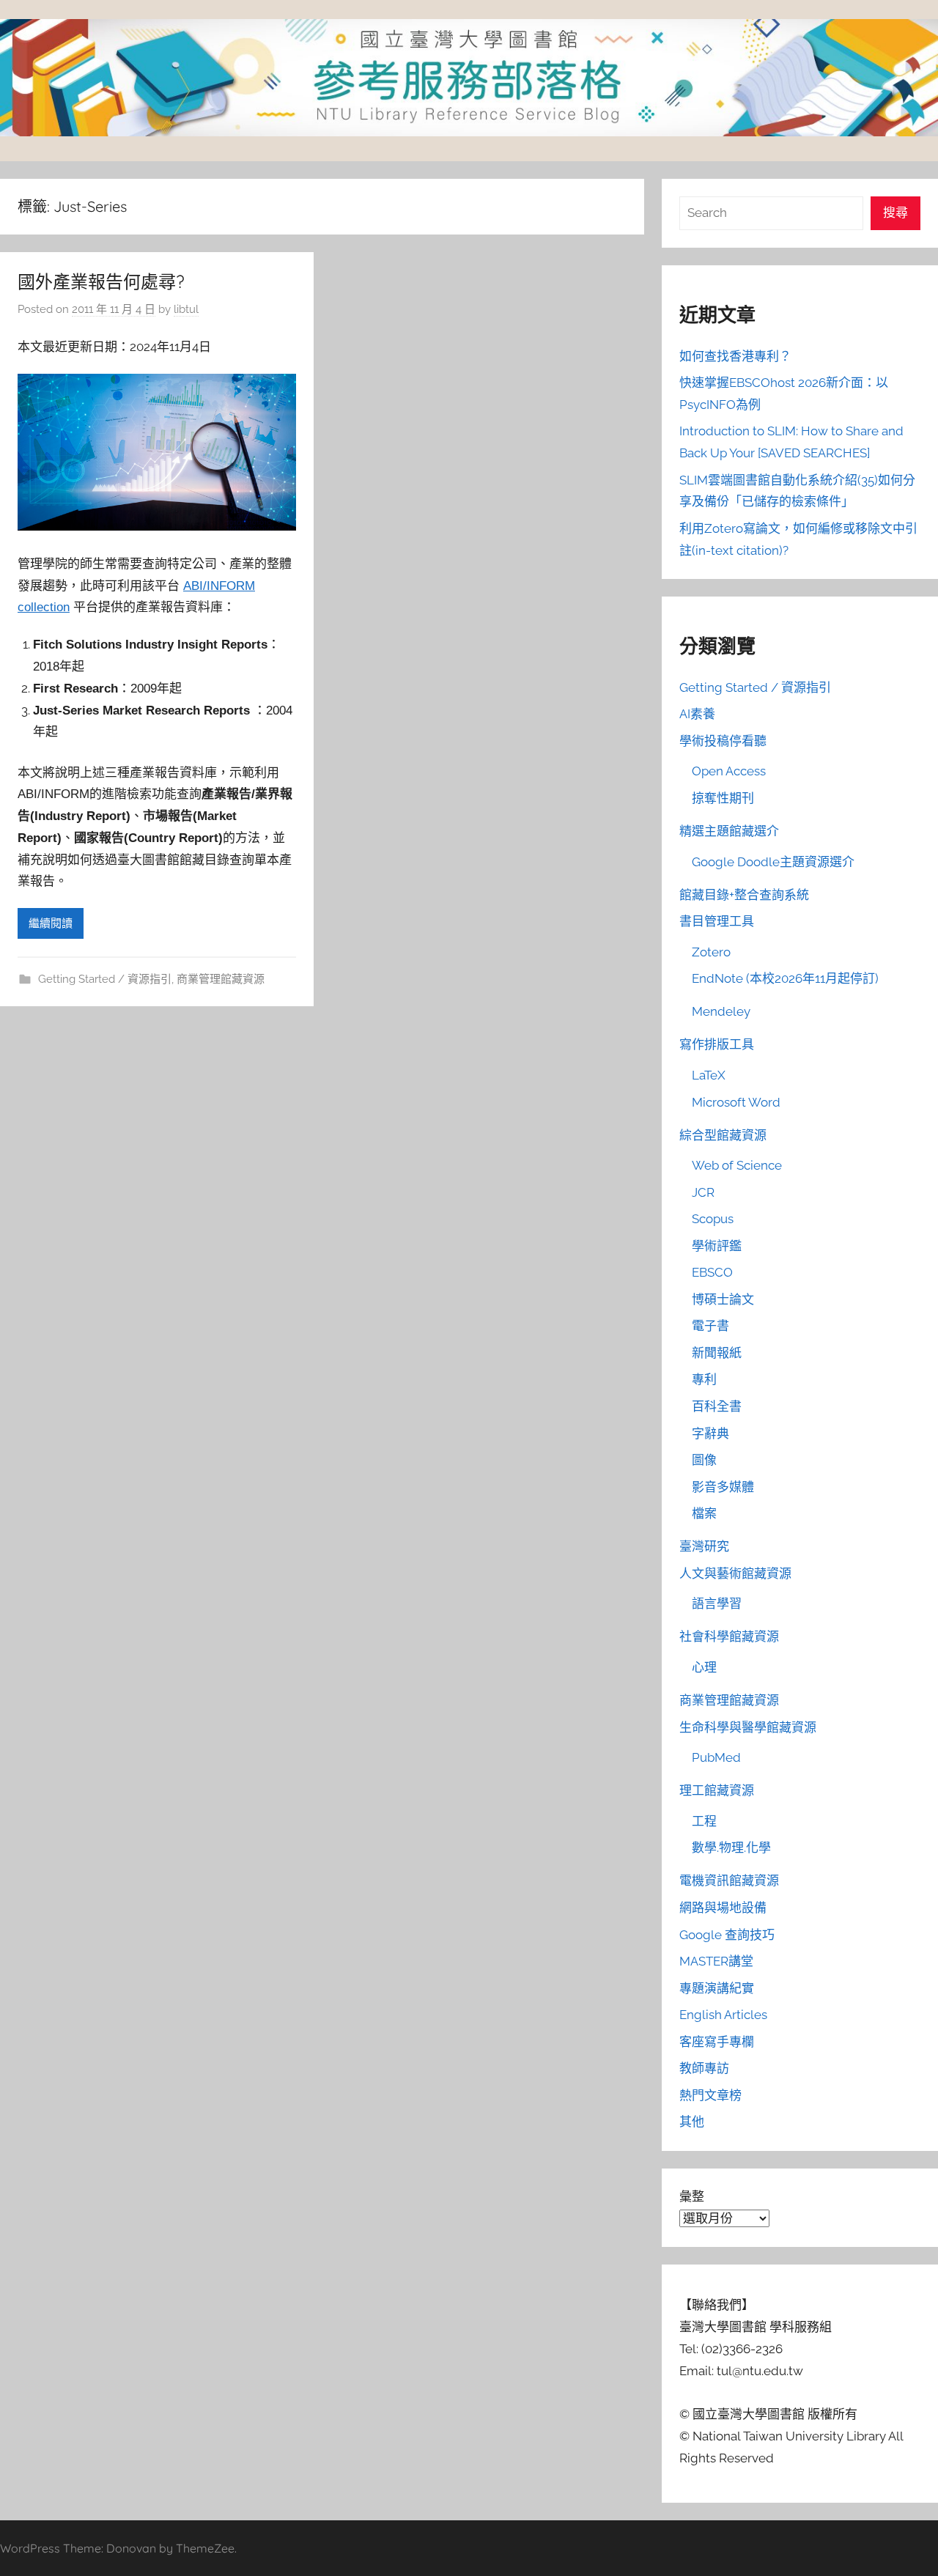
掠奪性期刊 (723, 798)
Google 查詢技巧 (727, 1935)
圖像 (704, 1460)
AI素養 (697, 714)
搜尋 (895, 213)
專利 (704, 1379)
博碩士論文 (723, 1299)
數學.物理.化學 (731, 1848)
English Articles (723, 2015)
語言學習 (717, 1603)
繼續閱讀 (51, 923)
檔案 (704, 1513)
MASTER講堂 (716, 1961)
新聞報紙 (717, 1353)
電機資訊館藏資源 (729, 1881)
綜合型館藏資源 (723, 1135)
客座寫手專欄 (717, 2042)
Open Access (729, 771)
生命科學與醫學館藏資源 (748, 1727)
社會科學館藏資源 (729, 1636)
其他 (692, 2122)
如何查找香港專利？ (735, 356)
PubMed (716, 1757)
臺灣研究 (704, 1546)
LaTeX (709, 1075)
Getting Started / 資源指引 (105, 979)
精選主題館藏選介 (729, 831)
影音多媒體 (723, 1487)
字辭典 (710, 1433)
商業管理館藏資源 (221, 979)
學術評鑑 (717, 1246)
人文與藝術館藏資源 (735, 1573)
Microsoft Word (736, 1102)
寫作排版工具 (717, 1044)
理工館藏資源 (717, 1790)
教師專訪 (704, 2068)
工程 (704, 1821)
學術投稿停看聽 (723, 741)
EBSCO (712, 1272)
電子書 (710, 1326)
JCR (703, 1192)
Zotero (711, 952)
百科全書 (717, 1406)
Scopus (713, 1219)
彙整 (692, 2196)
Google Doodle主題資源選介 (773, 862)
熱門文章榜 (710, 2095)
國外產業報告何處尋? (101, 281)
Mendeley (721, 1011)
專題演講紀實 (717, 1988)
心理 (704, 1667)
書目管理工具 (717, 921)
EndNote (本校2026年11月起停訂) (785, 978)
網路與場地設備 (723, 1908)
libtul (186, 309)
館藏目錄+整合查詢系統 (744, 895)
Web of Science (737, 1165)
